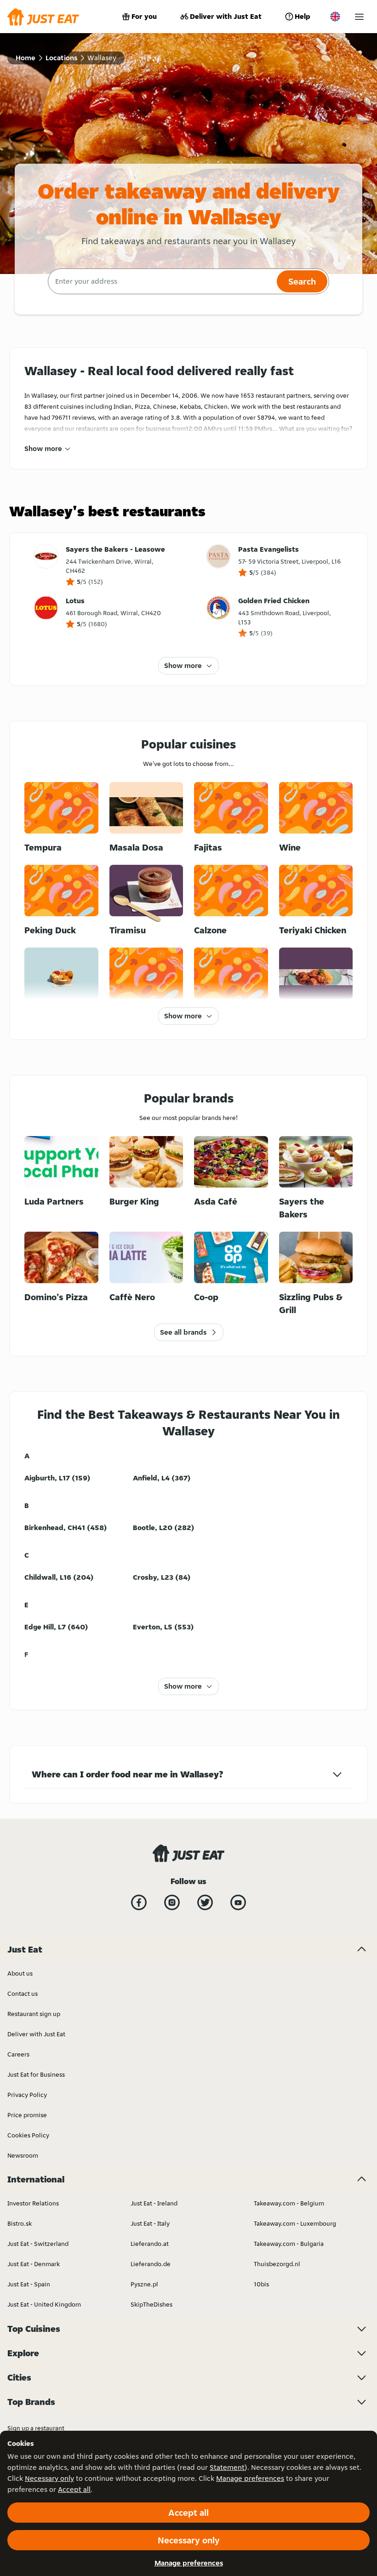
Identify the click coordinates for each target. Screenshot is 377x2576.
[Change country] (335, 17)
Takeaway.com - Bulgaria (289, 2244)
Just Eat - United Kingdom (44, 2304)
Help (303, 16)
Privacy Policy (27, 2095)
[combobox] (161, 281)
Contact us (23, 1993)
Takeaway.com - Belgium (289, 2203)
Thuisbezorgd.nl (277, 2264)
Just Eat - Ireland (154, 2203)
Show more (43, 448)
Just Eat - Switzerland (38, 2244)
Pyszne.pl (144, 2284)
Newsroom (23, 2155)
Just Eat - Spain (29, 2284)
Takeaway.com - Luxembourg (295, 2223)
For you (144, 16)
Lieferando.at (150, 2244)
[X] (205, 1902)
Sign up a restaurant (36, 2428)
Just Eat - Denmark (34, 2264)
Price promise (27, 2115)
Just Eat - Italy (150, 2223)
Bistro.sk (20, 2223)
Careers (18, 2054)
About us (20, 1973)
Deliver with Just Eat (226, 16)
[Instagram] (172, 1902)
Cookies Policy (28, 2135)
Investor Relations (33, 2203)
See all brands (183, 1332)
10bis (261, 2284)
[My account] (359, 17)
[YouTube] (238, 1902)
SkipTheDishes (151, 2304)
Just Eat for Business (36, 2074)
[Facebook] (139, 1902)
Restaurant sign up (34, 2014)
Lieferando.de (151, 2264)
